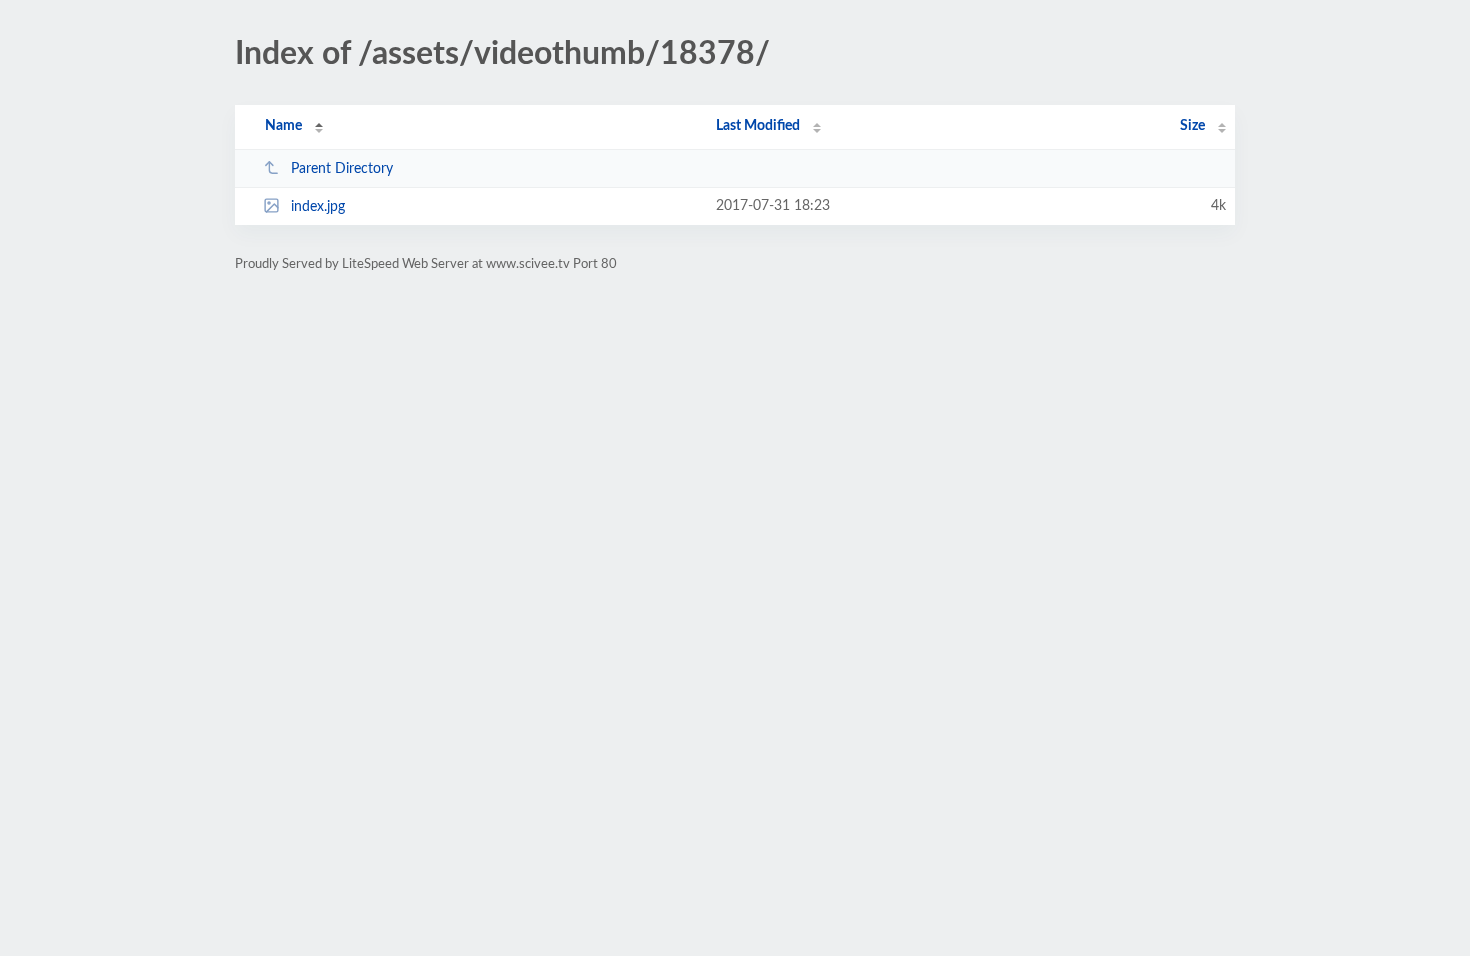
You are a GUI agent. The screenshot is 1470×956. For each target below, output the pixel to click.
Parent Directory (342, 169)
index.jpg (318, 207)
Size (1192, 126)
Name (283, 126)
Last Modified (758, 126)
